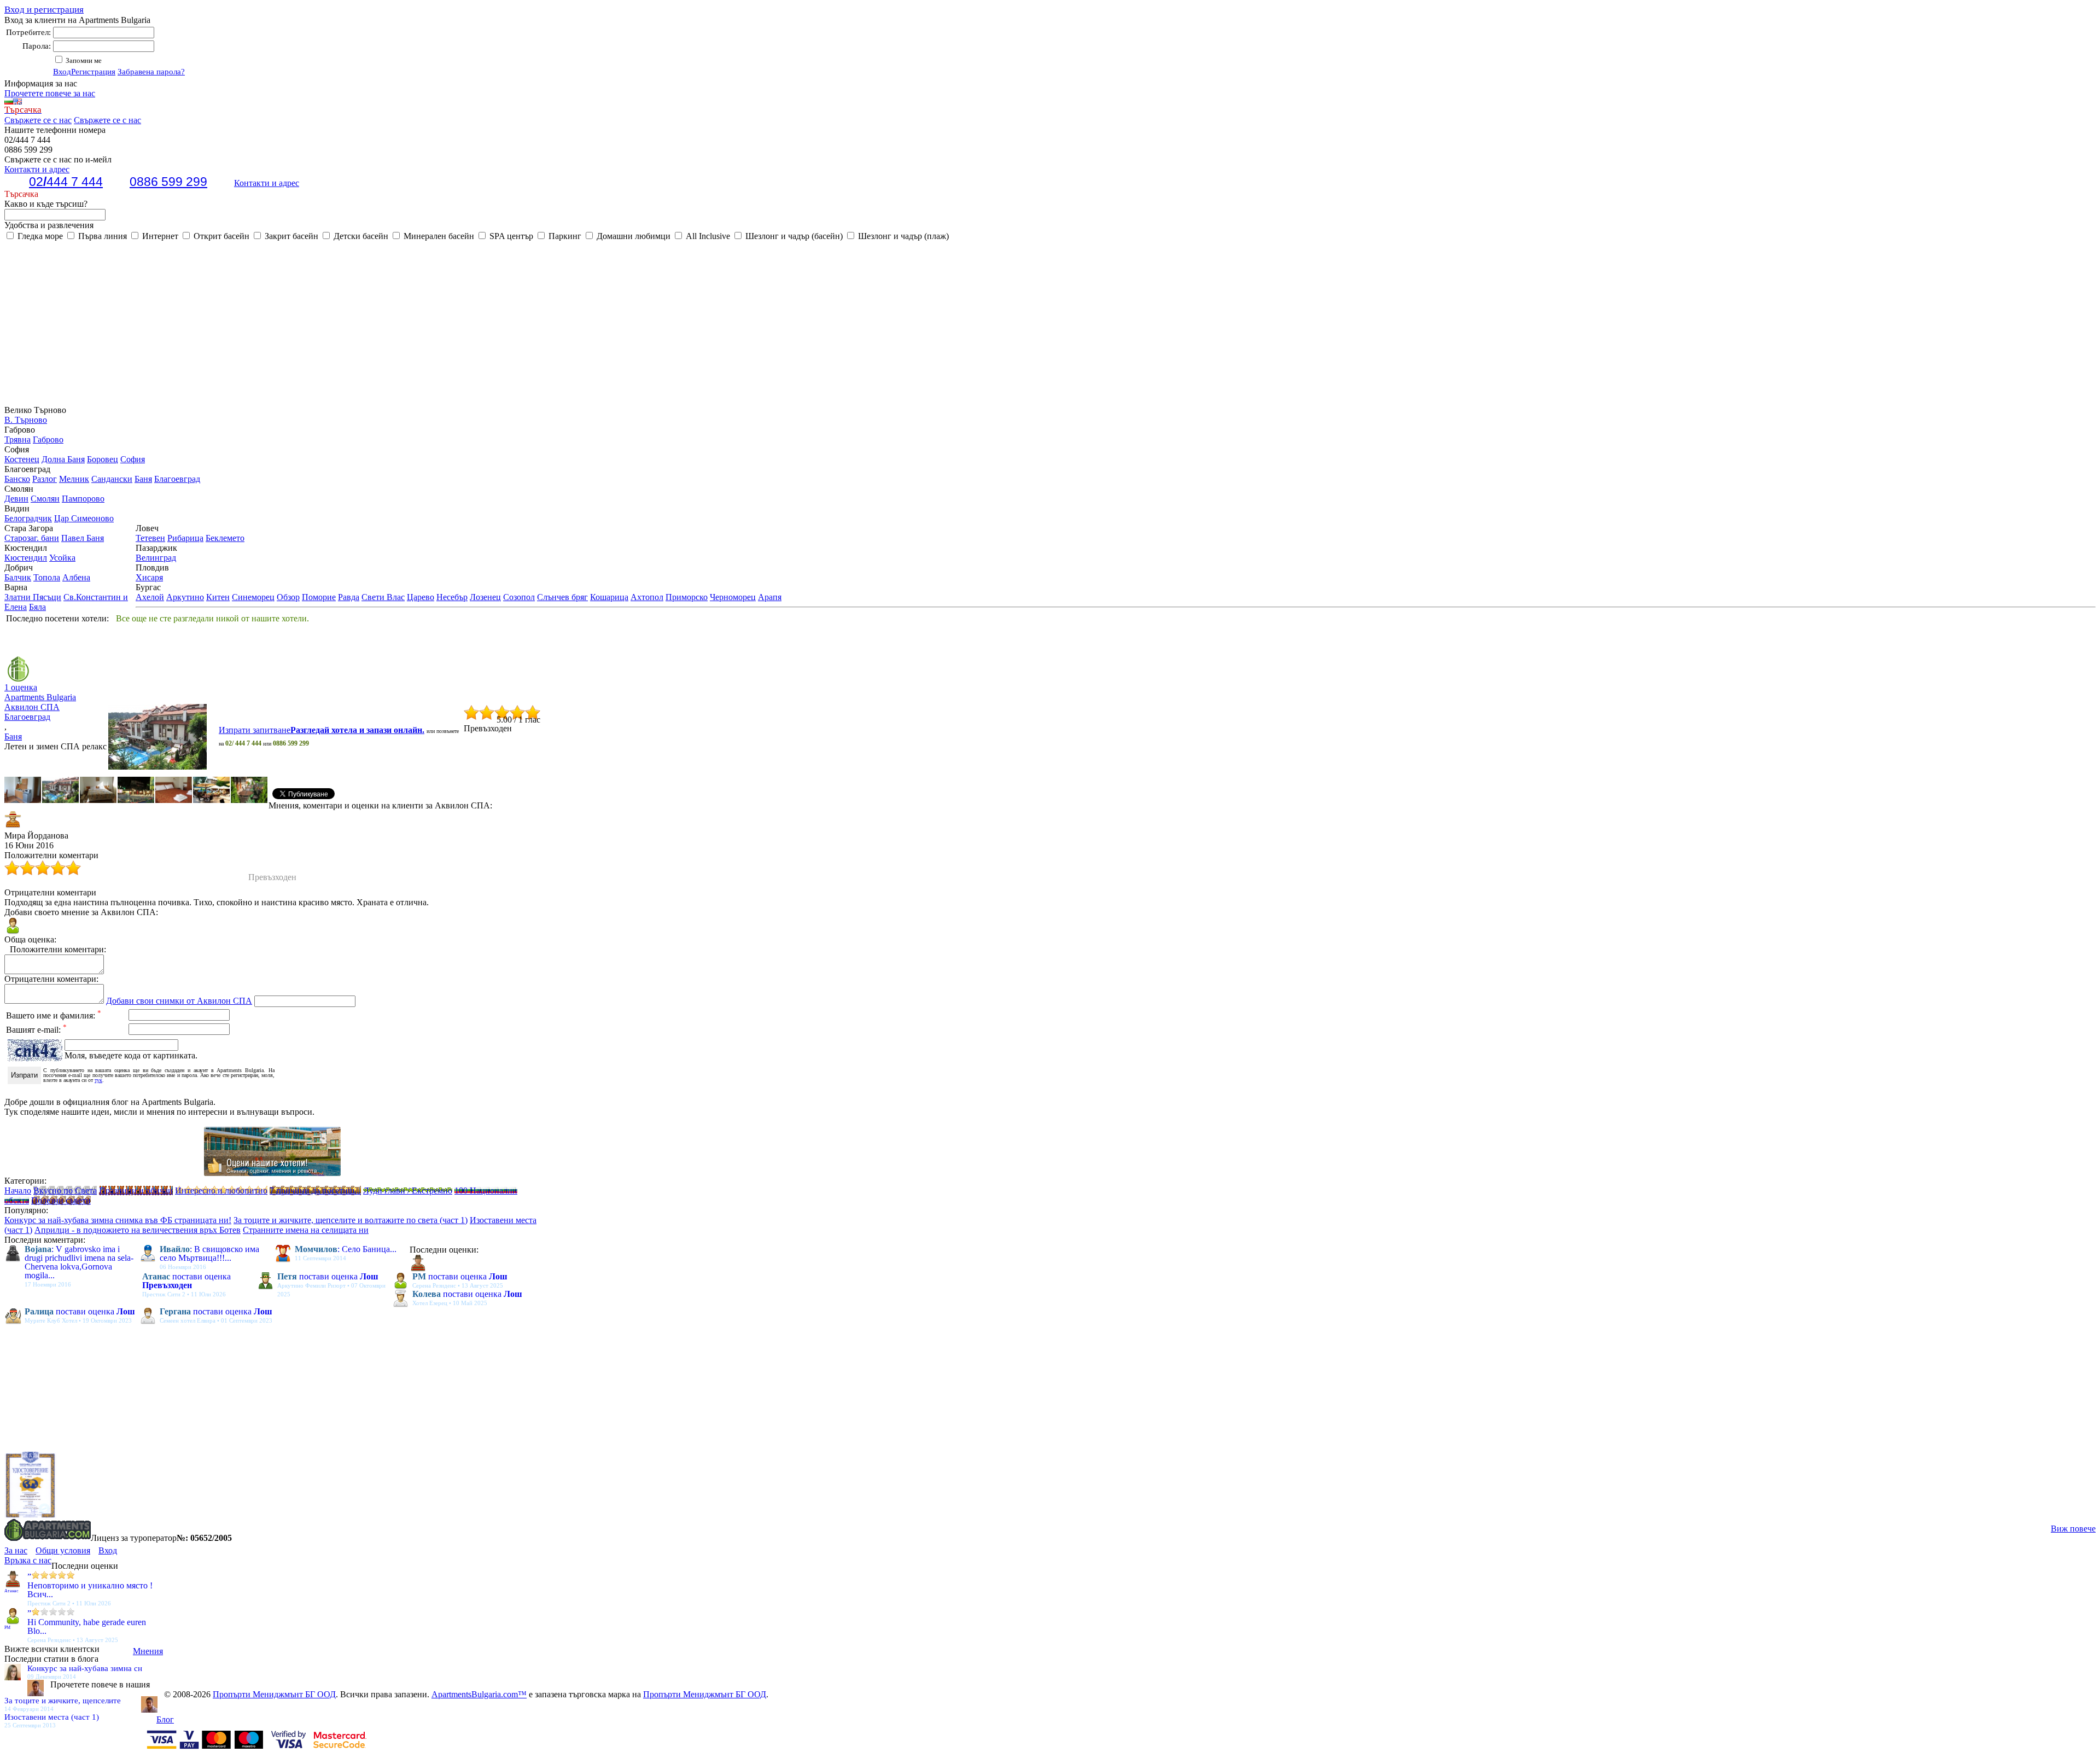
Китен (218, 597)
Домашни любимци (632, 236)
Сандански (112, 479)
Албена (76, 577)
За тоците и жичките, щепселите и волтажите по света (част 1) (351, 1220)
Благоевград (177, 479)
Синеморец (253, 597)
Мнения (148, 1651)
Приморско (687, 597)
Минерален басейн (438, 236)
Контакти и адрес (267, 183)
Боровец (103, 459)
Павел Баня (83, 538)
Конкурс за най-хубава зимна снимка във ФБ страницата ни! (118, 1220)
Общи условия (63, 1550)
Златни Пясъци (33, 597)
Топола (47, 577)
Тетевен (150, 538)
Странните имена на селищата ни (306, 1230)
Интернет (159, 236)
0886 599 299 (168, 182)
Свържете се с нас (38, 120)
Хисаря (149, 577)
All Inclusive (707, 236)
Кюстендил (26, 558)
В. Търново (26, 420)
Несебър (452, 597)
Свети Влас (383, 597)
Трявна (17, 440)
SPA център (510, 236)
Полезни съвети (61, 1200)
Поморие (319, 597)
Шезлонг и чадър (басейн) (793, 236)
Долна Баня (63, 459)
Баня (143, 479)
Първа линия (101, 236)
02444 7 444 (66, 182)
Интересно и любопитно (221, 1191)
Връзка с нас (28, 1560)
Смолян (45, 499)
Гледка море (39, 236)
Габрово (48, 440)
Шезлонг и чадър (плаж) (902, 236)
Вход (62, 72)
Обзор (288, 597)
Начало (18, 1191)
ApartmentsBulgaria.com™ (479, 1694)
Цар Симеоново (84, 518)
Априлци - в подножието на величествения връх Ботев (138, 1230)
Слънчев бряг (562, 597)
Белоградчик (28, 518)
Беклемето (225, 538)
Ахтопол (647, 597)
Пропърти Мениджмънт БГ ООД (274, 1694)
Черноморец (733, 597)
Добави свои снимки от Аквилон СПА (179, 1001)
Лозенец (485, 597)
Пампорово (83, 499)
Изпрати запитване (322, 730)
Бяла (37, 607)
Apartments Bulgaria (40, 697)
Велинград (156, 558)
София (133, 459)
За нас (16, 1550)
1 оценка (21, 687)
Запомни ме (83, 60)
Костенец (22, 459)
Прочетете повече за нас (50, 93)
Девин (16, 499)
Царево (421, 597)
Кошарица (609, 597)
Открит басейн (220, 236)
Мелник (74, 479)
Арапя (770, 597)
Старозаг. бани (32, 538)
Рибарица (185, 538)
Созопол (519, 597)
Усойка (62, 558)
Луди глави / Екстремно (408, 1191)
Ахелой (150, 597)
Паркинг (564, 236)
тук (98, 1080)
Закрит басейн (290, 236)
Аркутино (185, 597)
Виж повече (2073, 1529)
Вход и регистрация (44, 10)
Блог (165, 1719)
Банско (17, 479)
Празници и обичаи (136, 1191)
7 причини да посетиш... (315, 1191)
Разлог (45, 479)
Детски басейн (360, 236)
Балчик (18, 577)
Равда (349, 597)
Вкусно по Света (65, 1191)
